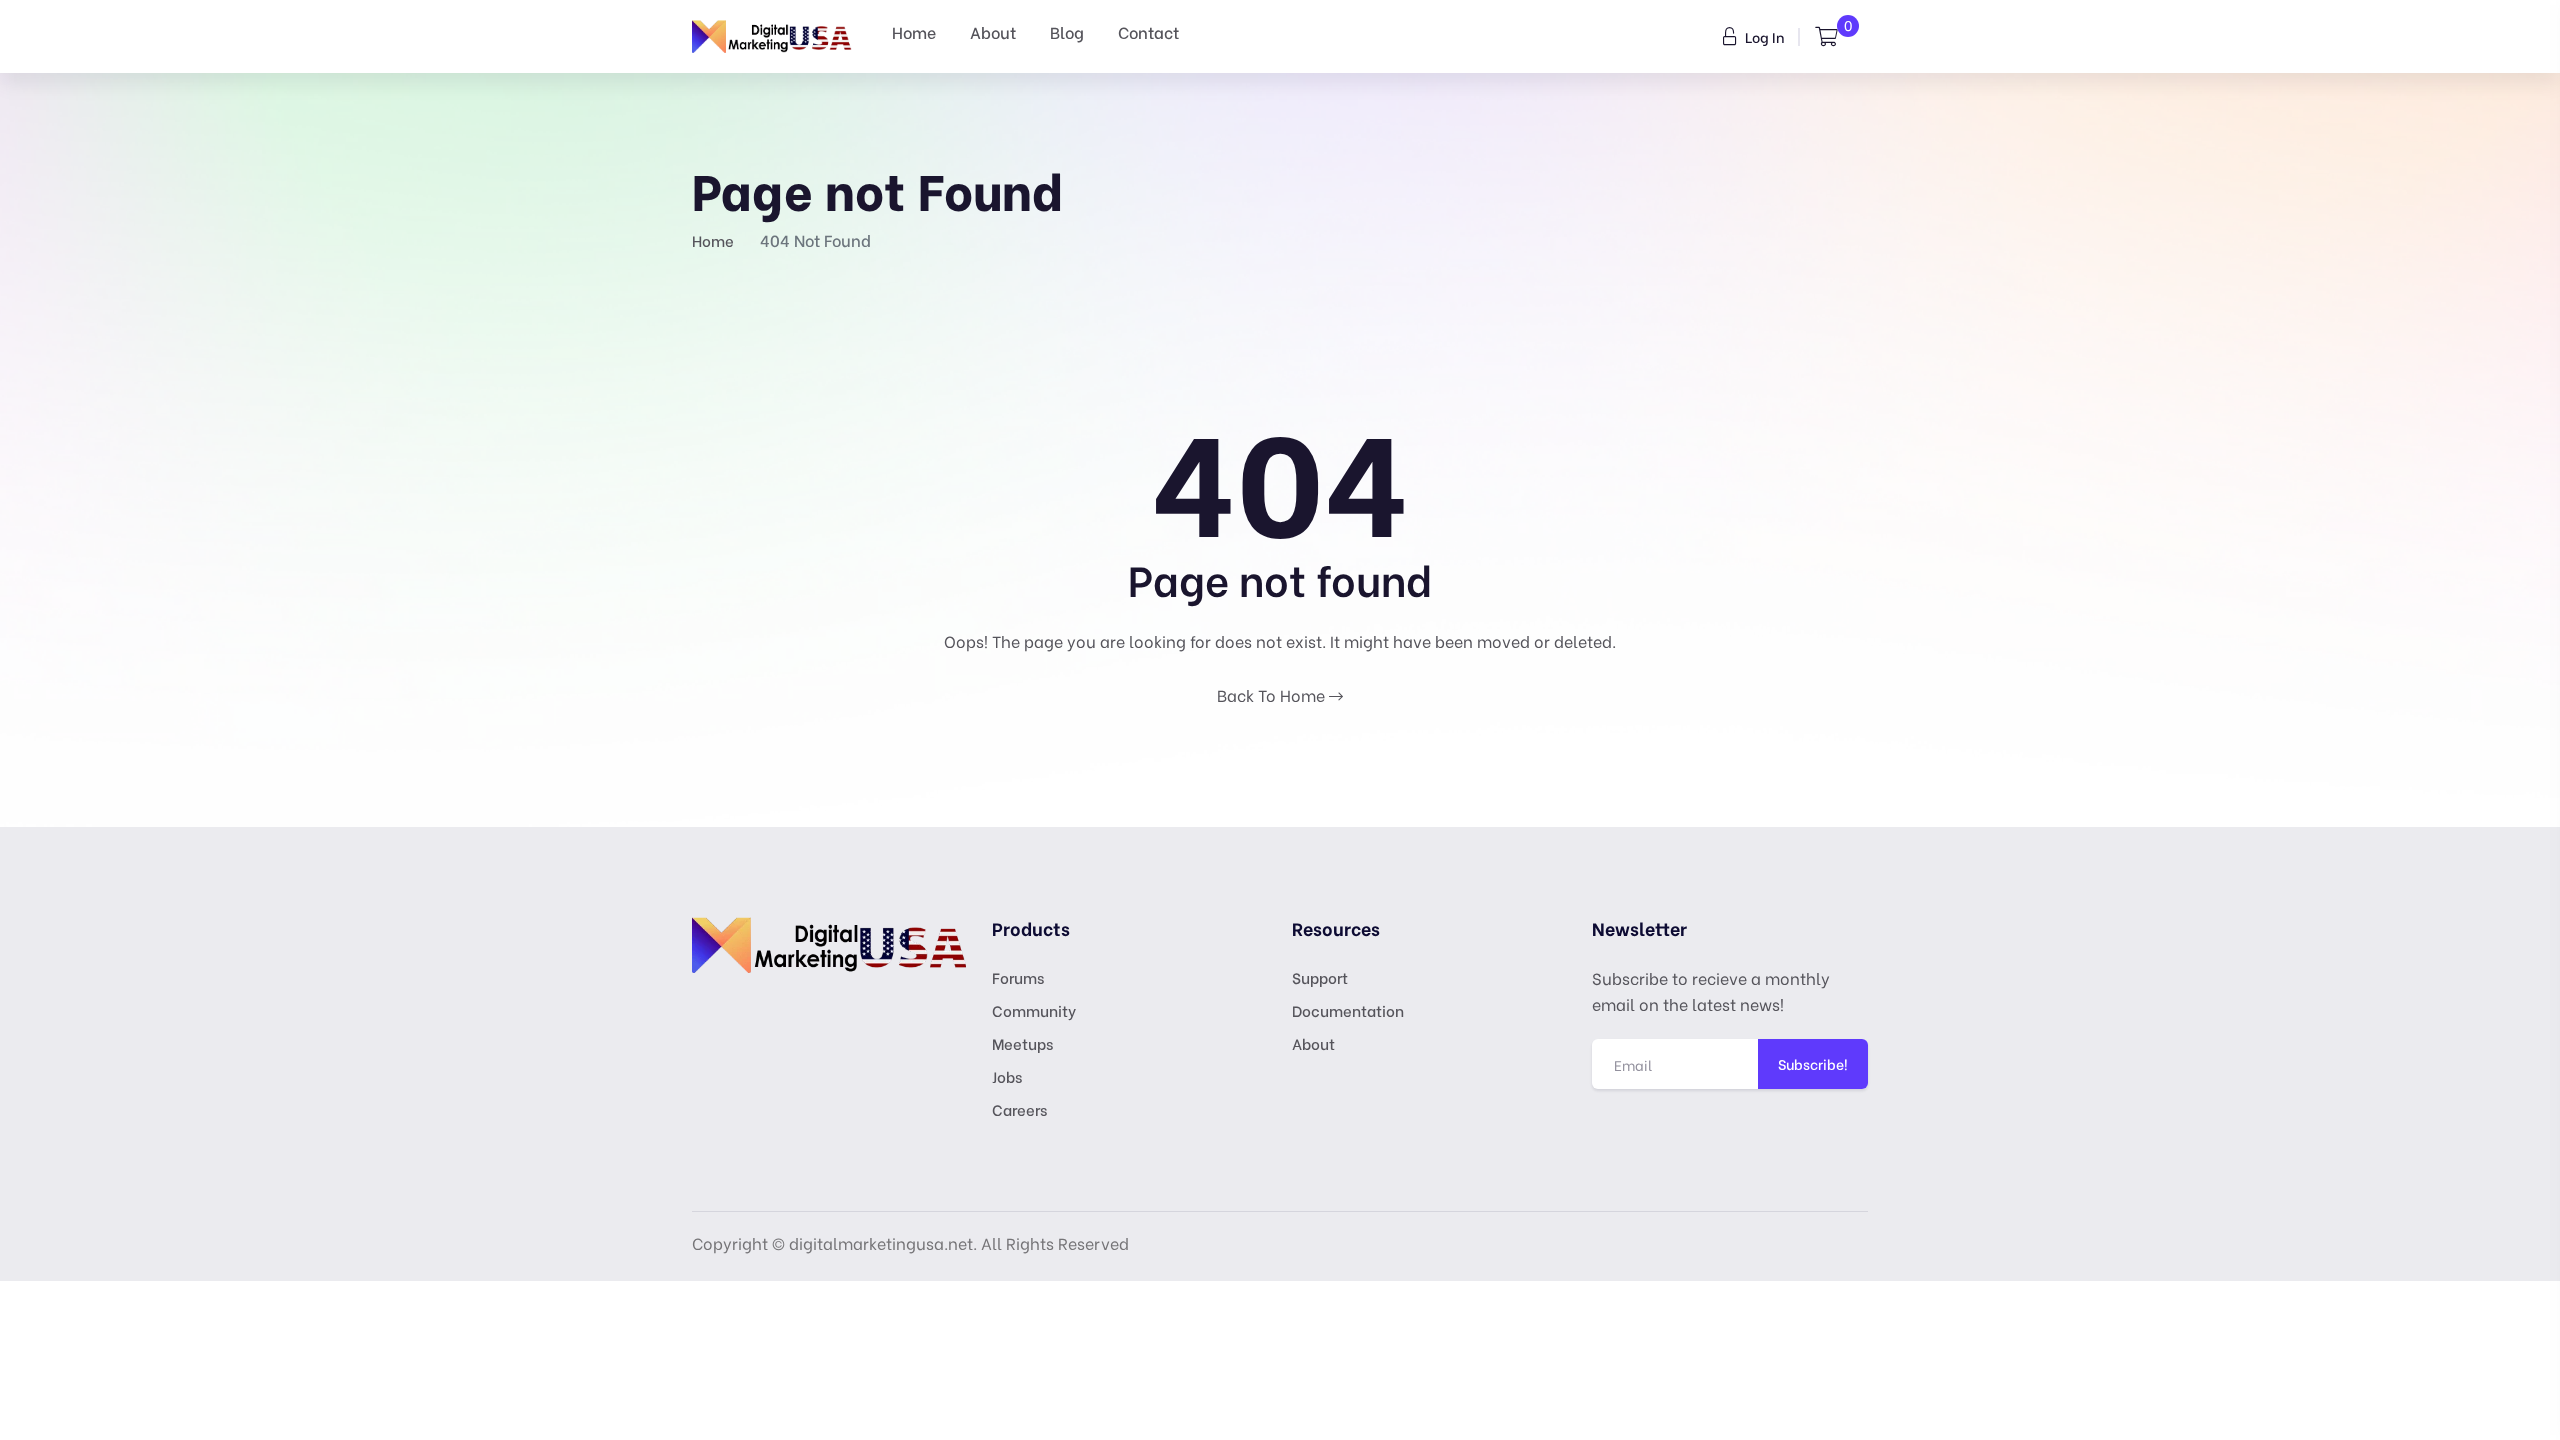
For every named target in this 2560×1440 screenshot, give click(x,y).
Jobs (1007, 1076)
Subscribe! (1813, 1063)
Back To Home (1273, 694)
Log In (1763, 36)
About (993, 31)
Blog (1067, 31)
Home (914, 31)
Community (1034, 1010)
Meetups (1022, 1043)
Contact (1148, 31)
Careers (1019, 1109)
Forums (1018, 977)
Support (1320, 977)
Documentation (1348, 1010)
